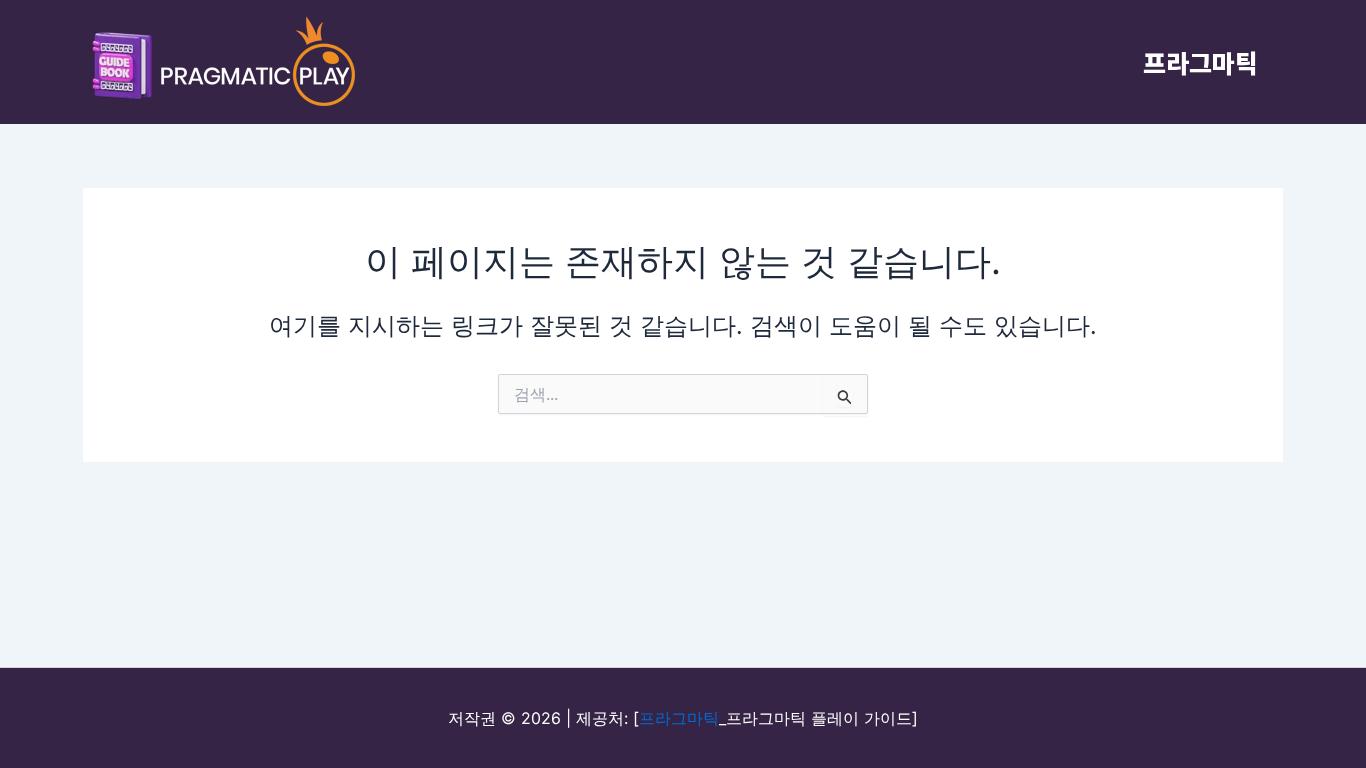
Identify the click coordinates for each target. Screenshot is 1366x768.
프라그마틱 (1200, 62)
